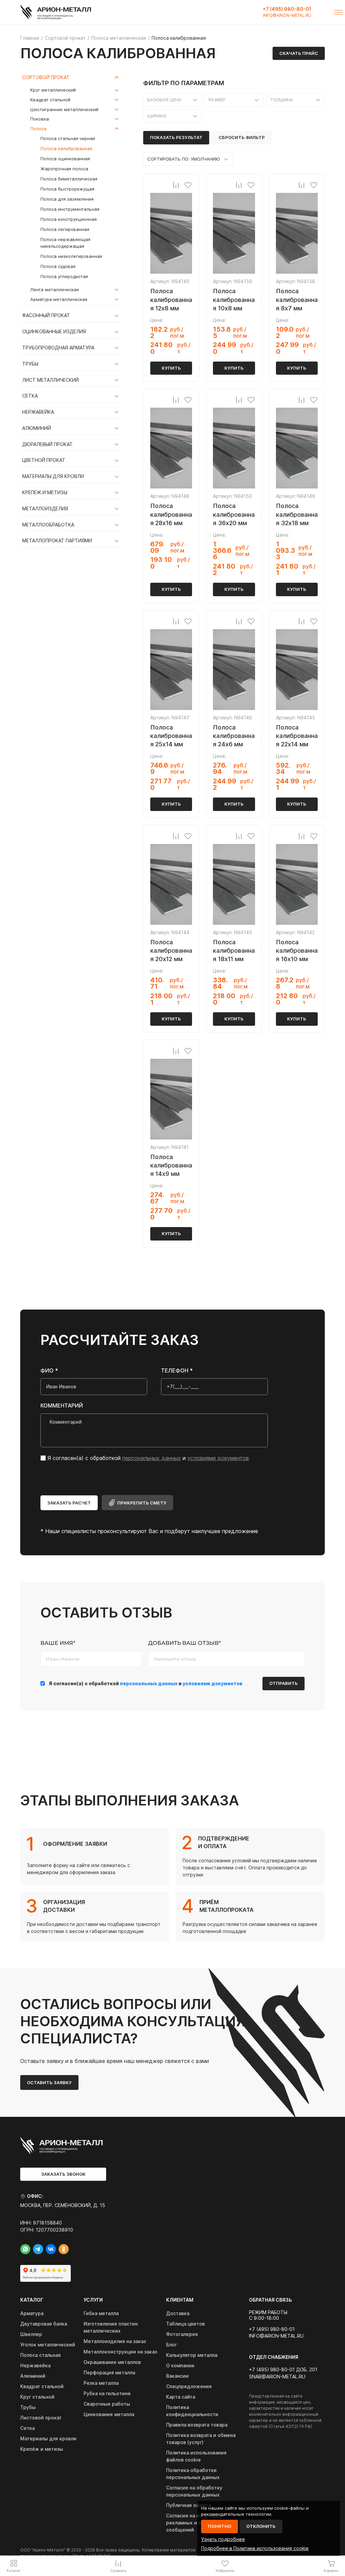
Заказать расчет (69, 1503)
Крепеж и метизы (45, 493)
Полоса (38, 129)
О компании (180, 2365)
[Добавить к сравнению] (176, 185)
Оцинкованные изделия (54, 332)
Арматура (32, 2313)
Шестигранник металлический (64, 109)
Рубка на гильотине (107, 2393)
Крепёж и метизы (42, 2449)
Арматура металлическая (59, 299)
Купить (171, 368)
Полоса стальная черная (68, 138)
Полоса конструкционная (69, 219)
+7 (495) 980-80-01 (287, 9)
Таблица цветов (185, 2324)
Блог (171, 2345)
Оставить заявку (49, 2082)
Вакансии (177, 2376)
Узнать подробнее (223, 2539)
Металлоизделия (45, 509)
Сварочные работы (107, 2404)
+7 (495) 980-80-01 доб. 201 (283, 2370)
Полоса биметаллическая (69, 179)
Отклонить (261, 2526)
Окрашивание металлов (112, 2362)
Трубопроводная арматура (58, 348)
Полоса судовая (58, 266)
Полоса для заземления (67, 199)
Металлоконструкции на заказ (120, 2352)
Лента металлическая (55, 290)
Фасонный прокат (46, 315)
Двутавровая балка (44, 2324)
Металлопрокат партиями (57, 541)
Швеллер (31, 2334)
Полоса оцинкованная (65, 159)
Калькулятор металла (192, 2355)
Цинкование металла (109, 2414)
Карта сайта (181, 2397)
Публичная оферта (189, 2505)
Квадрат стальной (50, 100)
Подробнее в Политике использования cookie (255, 2548)
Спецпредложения (189, 2386)
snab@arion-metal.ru (277, 2377)
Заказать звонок (63, 2174)
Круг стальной (37, 2397)
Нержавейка (38, 412)
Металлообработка (48, 525)
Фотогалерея (182, 2334)
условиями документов (218, 1458)
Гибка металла (101, 2313)
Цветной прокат (44, 460)
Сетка (30, 396)
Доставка (178, 2313)
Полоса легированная (65, 229)
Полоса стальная (40, 2355)
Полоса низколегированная (71, 256)
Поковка (40, 119)
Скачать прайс (299, 53)
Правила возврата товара (197, 2425)
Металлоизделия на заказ (115, 2341)
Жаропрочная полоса (64, 169)
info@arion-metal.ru (287, 15)
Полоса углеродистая (64, 276)
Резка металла (101, 2383)
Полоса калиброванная (66, 148)
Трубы (30, 364)
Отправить (284, 1683)
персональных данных (152, 1458)
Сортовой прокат (46, 77)
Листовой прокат (41, 2418)
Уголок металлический (48, 2345)
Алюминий (37, 428)
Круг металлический (53, 90)
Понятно (219, 2526)
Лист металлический (51, 380)
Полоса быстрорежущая (67, 189)
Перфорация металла (109, 2372)
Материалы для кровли (53, 476)
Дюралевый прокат (48, 444)
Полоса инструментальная (70, 209)
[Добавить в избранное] (188, 185)
